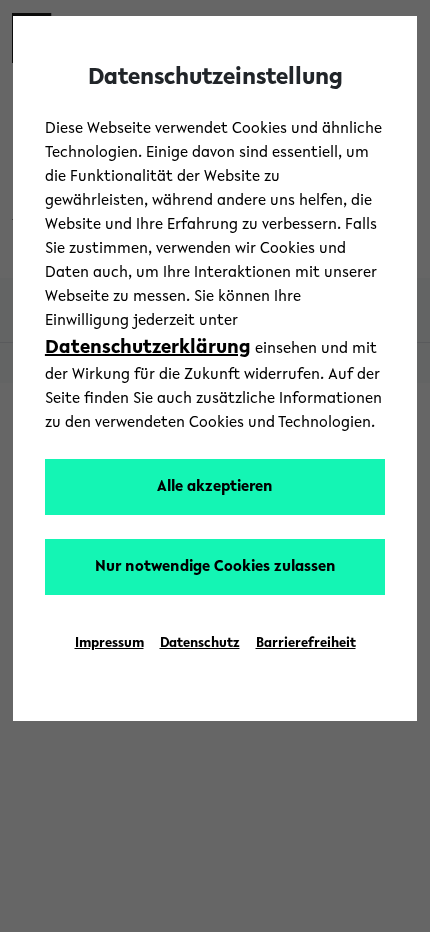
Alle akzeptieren (215, 487)
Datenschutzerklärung (148, 348)
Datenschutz (200, 644)
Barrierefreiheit (306, 644)
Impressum (109, 644)
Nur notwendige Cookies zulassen (215, 567)
